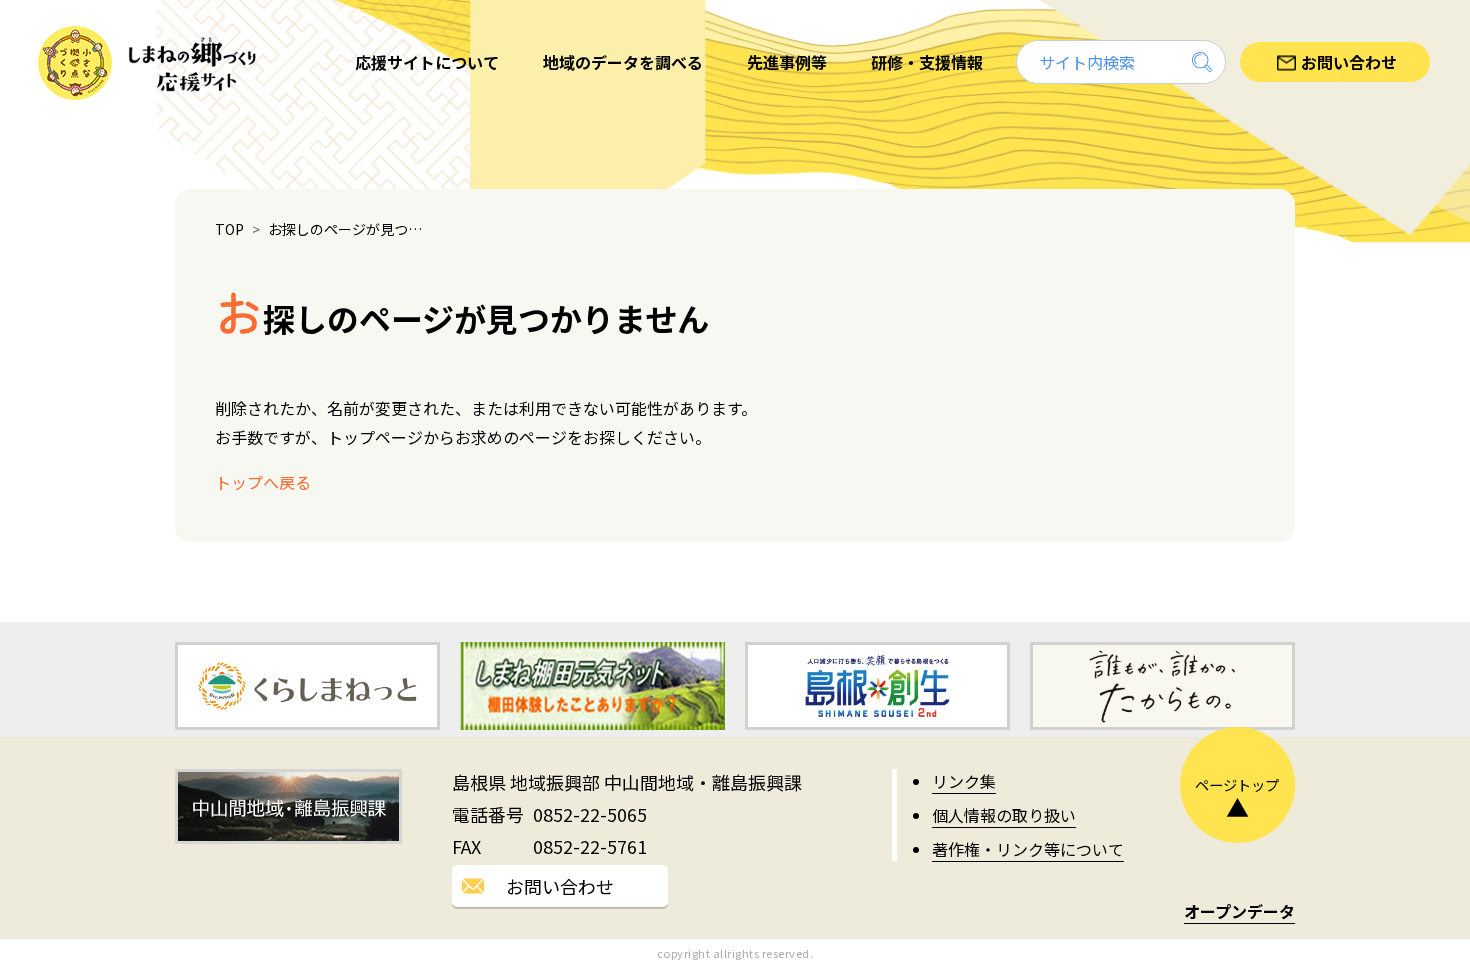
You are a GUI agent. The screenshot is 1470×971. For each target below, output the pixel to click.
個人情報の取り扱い (1004, 815)
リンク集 (964, 781)
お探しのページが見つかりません (350, 229)
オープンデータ (1239, 911)
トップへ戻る (263, 482)
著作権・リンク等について (1028, 849)
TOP (229, 229)
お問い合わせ (560, 886)
